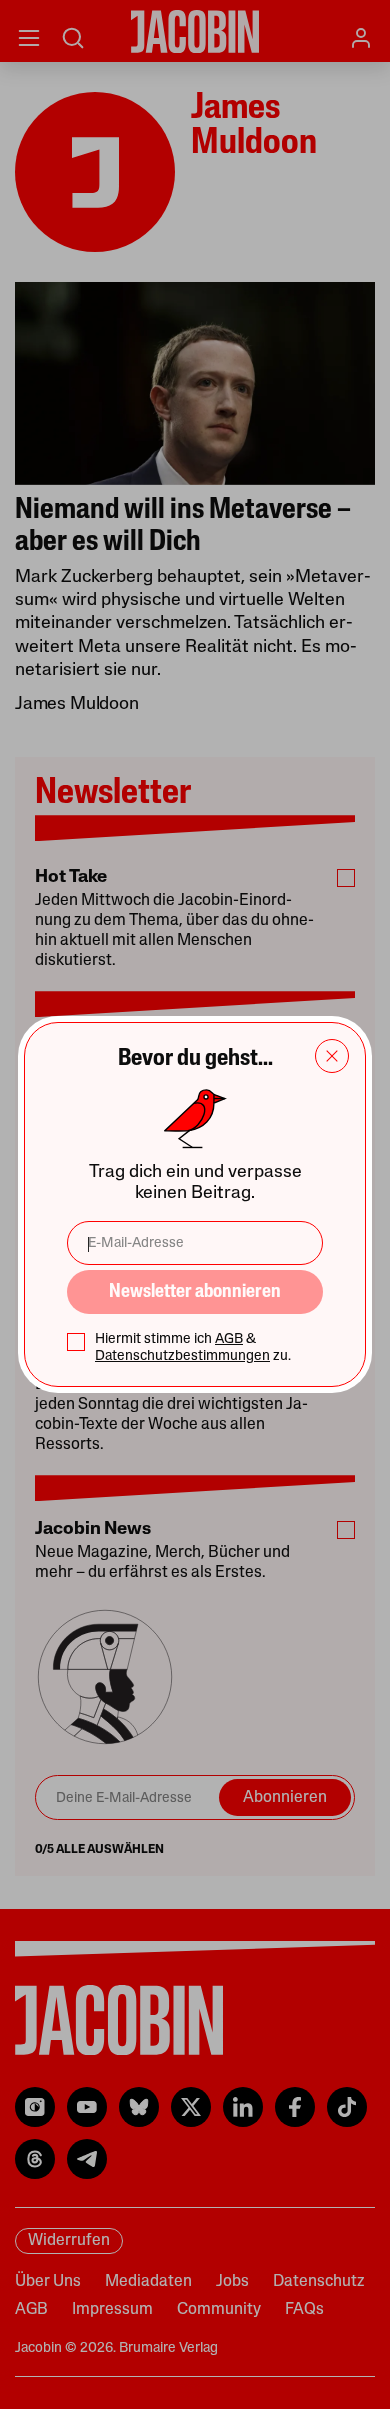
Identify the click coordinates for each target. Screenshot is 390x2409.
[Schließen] (332, 1056)
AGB (229, 1339)
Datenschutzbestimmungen (182, 1356)
